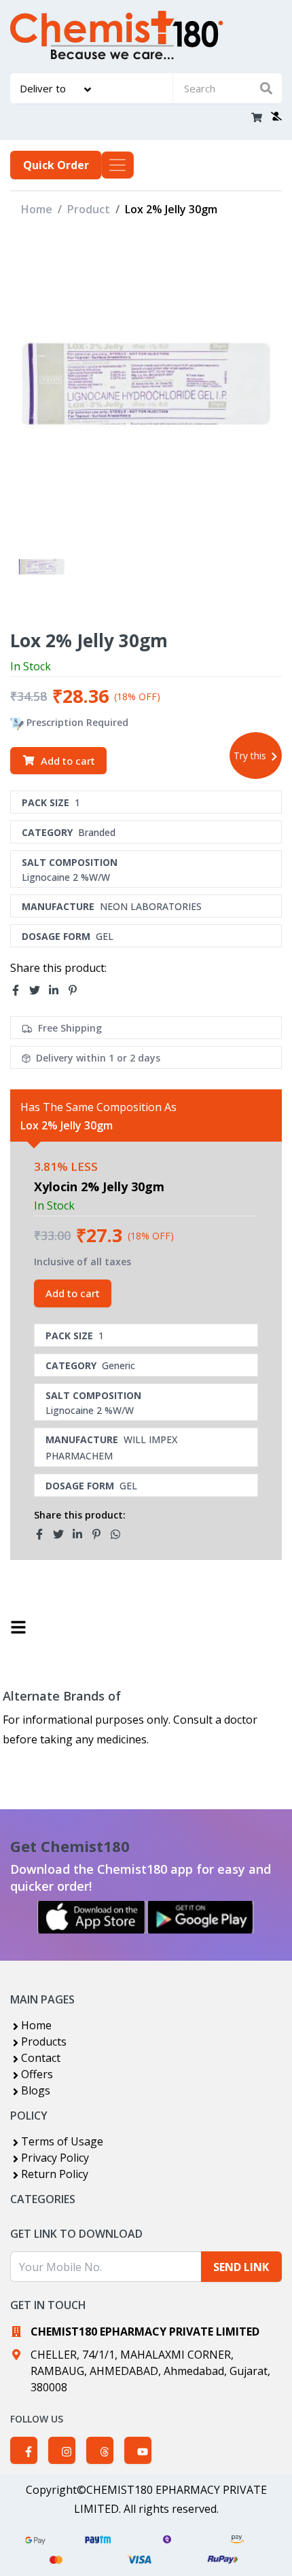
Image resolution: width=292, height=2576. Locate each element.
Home (37, 209)
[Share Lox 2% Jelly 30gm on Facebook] (20, 990)
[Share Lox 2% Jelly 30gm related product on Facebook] (43, 1534)
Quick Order (56, 165)
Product (89, 209)
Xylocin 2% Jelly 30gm (99, 1186)
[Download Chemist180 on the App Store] (92, 1917)
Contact (41, 2058)
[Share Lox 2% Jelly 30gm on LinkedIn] (58, 990)
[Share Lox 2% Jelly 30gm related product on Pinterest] (101, 1534)
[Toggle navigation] (117, 165)
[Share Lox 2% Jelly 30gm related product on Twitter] (62, 1534)
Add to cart (68, 761)
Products (44, 2042)
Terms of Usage (62, 2141)
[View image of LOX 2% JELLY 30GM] (41, 567)
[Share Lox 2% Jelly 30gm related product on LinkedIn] (81, 1534)
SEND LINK (241, 2267)
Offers (37, 2074)
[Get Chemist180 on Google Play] (200, 1917)
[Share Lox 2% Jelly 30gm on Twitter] (39, 990)
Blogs (36, 2090)
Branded (97, 832)
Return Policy (55, 2174)
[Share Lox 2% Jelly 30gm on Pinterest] (77, 990)
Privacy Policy (55, 2158)
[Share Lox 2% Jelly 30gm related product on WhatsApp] (120, 1534)
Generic (118, 1365)
